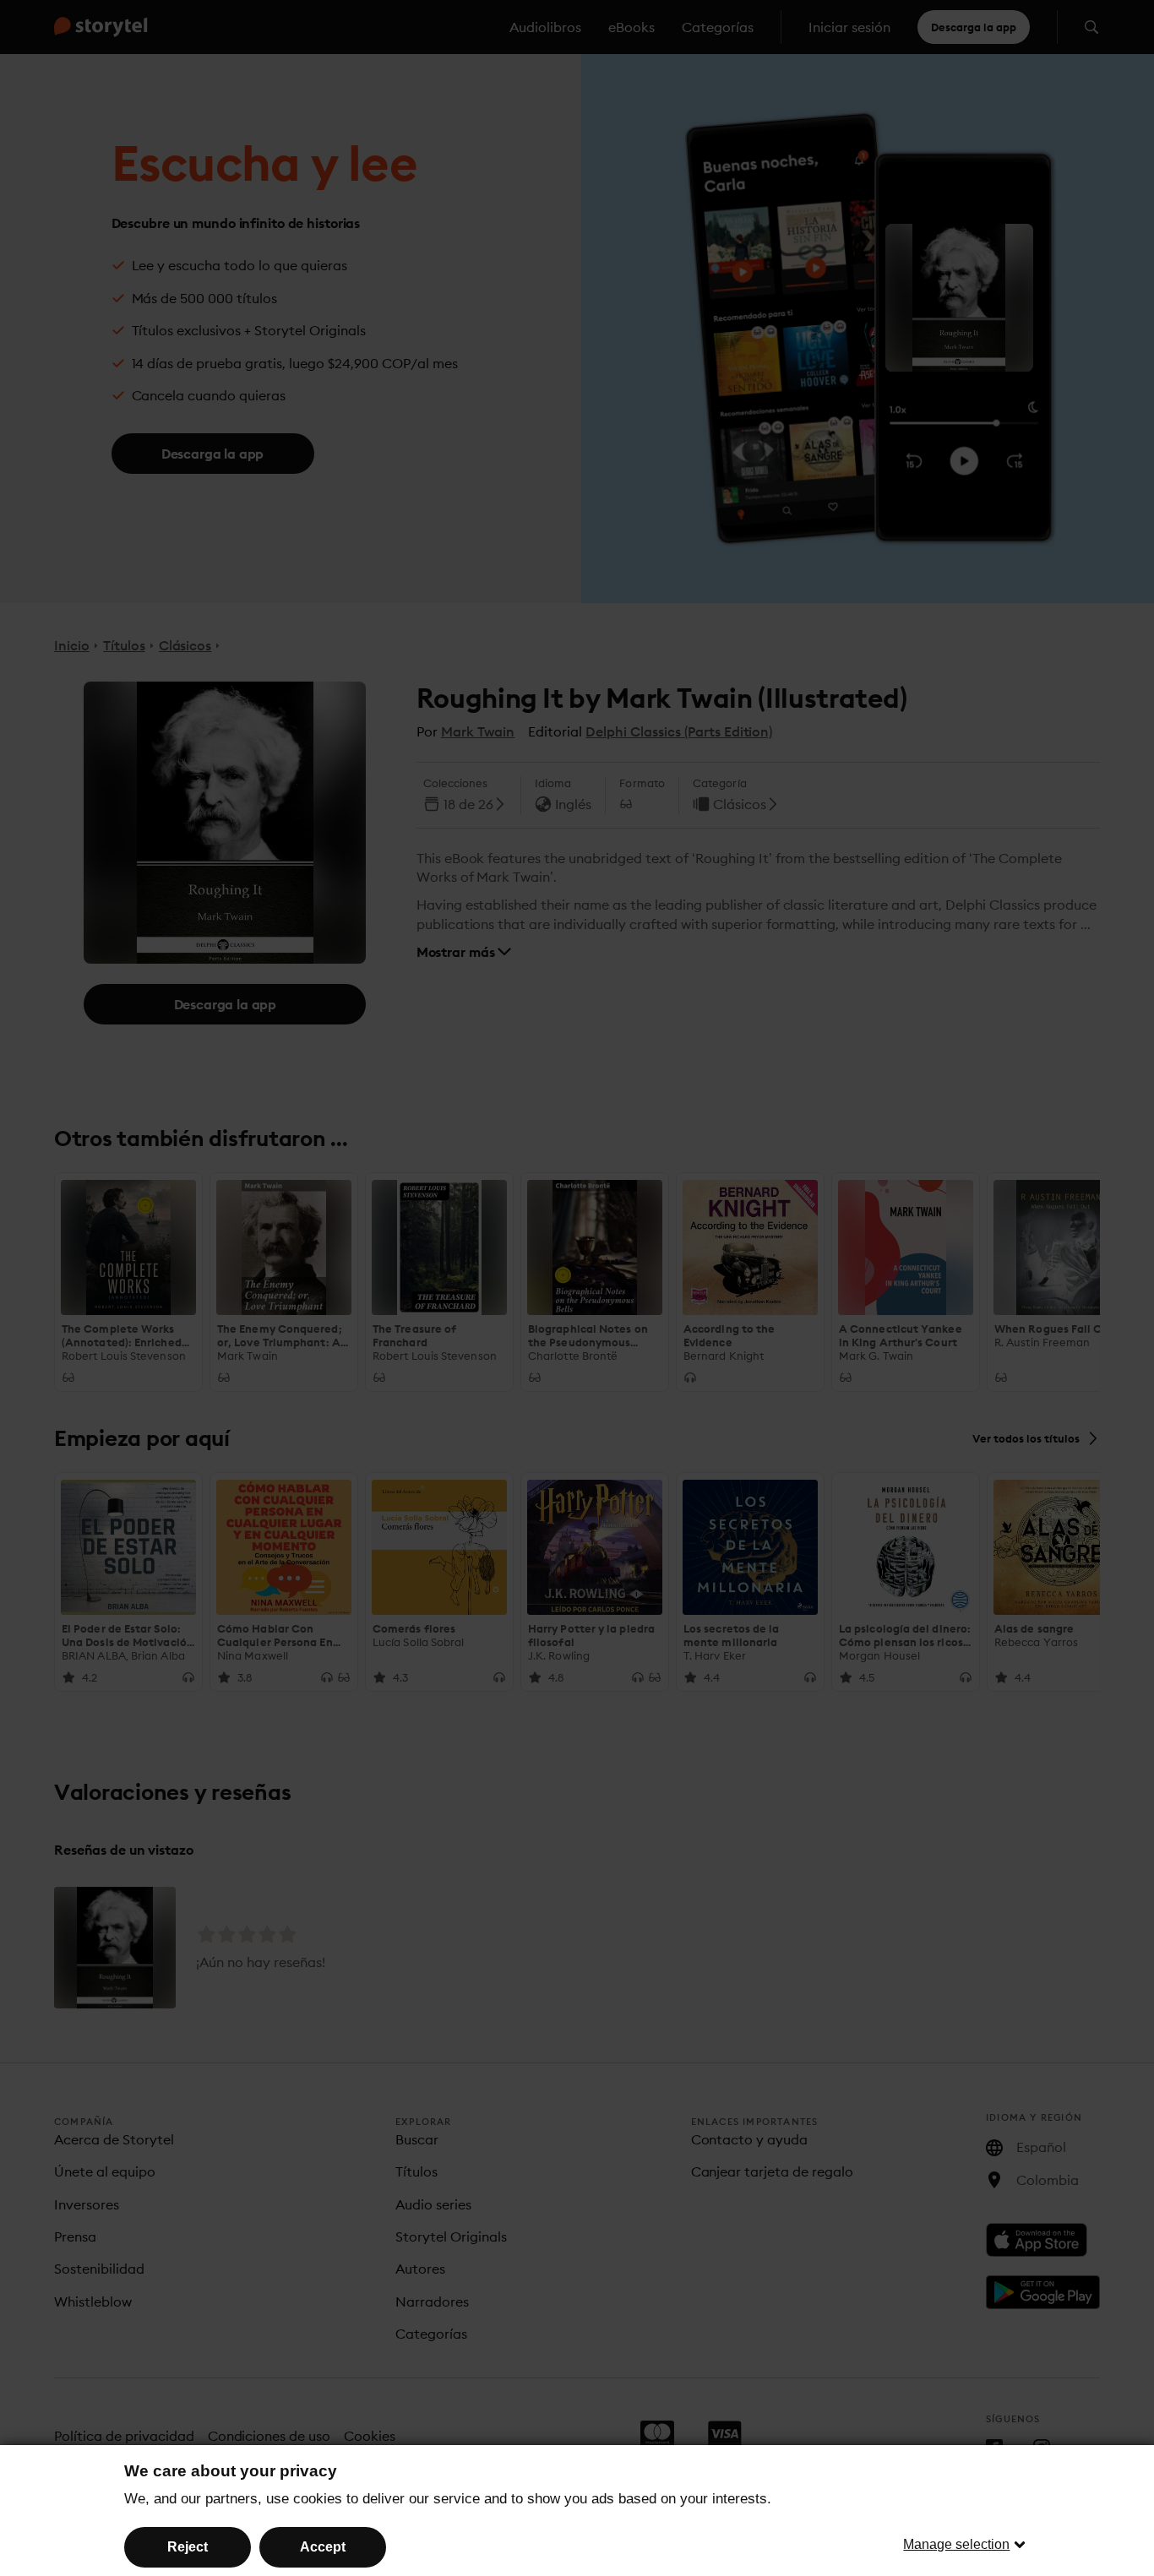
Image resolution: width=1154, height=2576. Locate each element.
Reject (188, 2547)
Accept (323, 2547)
